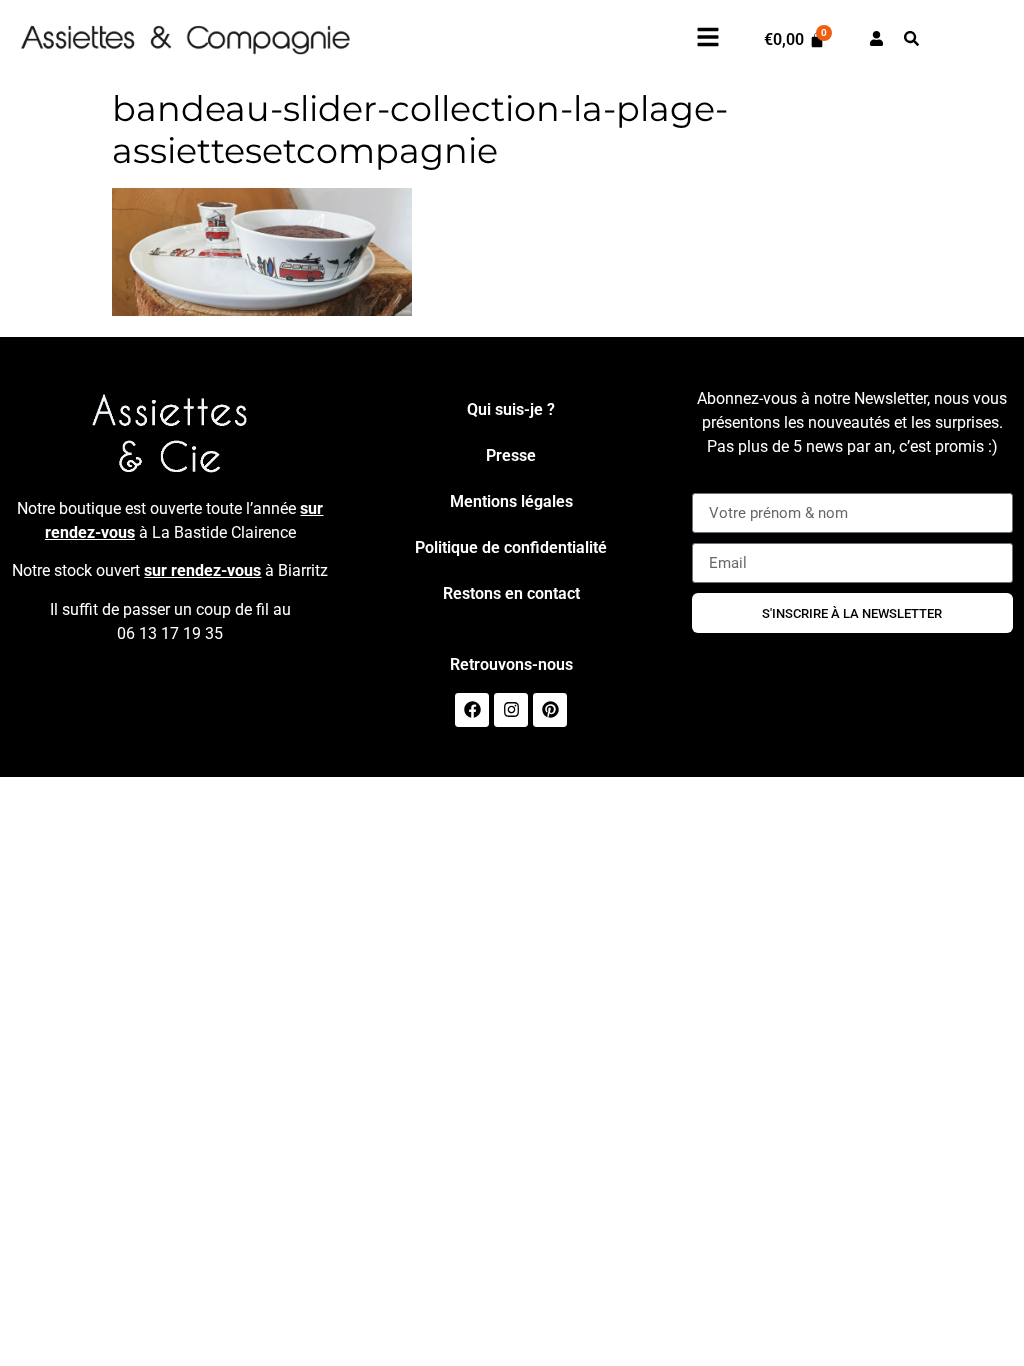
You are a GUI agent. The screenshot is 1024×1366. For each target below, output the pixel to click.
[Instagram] (511, 710)
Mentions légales (511, 501)
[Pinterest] (550, 710)
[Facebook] (472, 710)
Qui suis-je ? (511, 409)
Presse (511, 455)
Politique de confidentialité (511, 547)
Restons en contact (511, 593)
